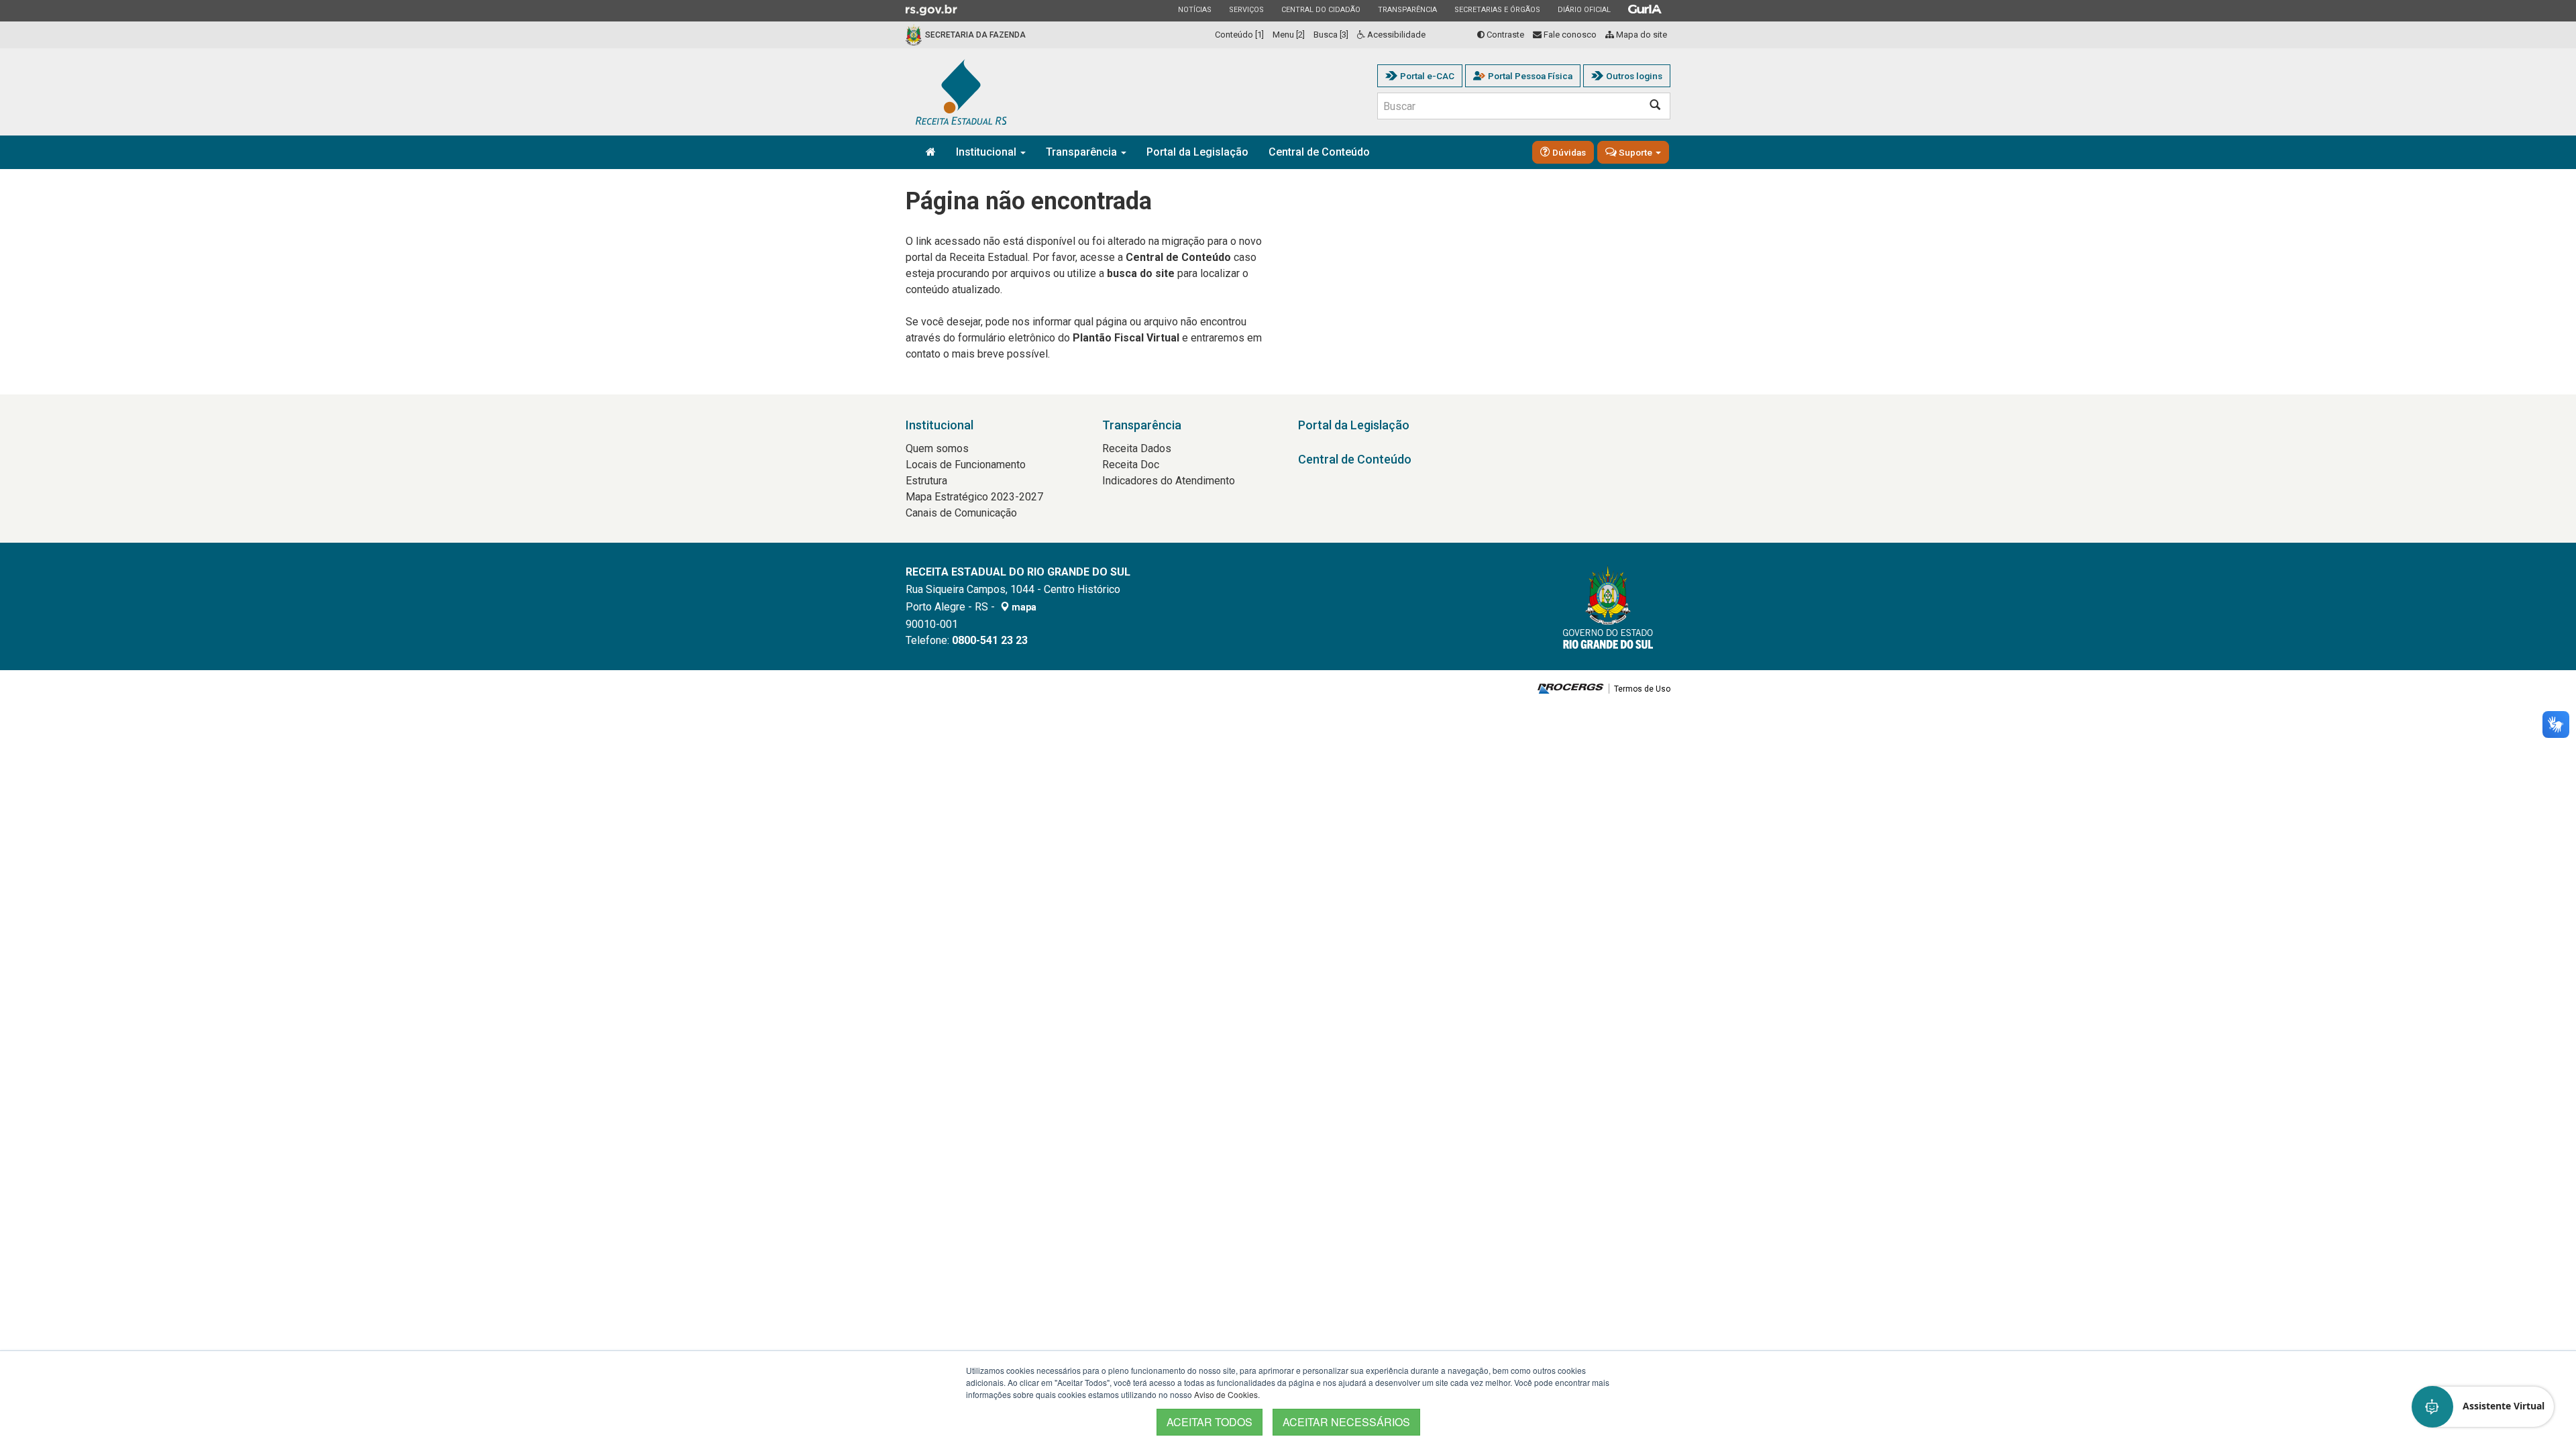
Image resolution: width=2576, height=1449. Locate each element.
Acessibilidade (1395, 35)
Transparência (1407, 9)
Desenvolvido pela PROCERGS (1571, 689)
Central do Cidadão (1321, 9)
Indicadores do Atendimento (1169, 481)
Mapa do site (1641, 35)
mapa (1023, 607)
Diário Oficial (1584, 9)
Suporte (1635, 152)
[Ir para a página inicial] (961, 92)
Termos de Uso (1642, 689)
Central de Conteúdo (1319, 152)
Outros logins (1634, 76)
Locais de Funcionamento (966, 465)
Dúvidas (1568, 152)
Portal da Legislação (1197, 152)
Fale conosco (1569, 35)
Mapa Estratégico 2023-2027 (974, 497)
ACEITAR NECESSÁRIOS (1346, 1422)
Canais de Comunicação (961, 513)
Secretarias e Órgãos (1497, 9)
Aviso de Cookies (1226, 1394)
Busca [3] (1331, 35)
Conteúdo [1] (1239, 35)
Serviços (1246, 9)
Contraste (1504, 35)
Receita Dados (1137, 448)
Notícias (1194, 9)
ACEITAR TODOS (1210, 1422)
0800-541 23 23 (990, 640)
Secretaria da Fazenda (975, 35)
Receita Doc (1131, 465)
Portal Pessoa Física (1530, 76)
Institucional (987, 152)
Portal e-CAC (1427, 76)
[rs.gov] (931, 9)
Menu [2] (1289, 35)
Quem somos (937, 448)
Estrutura (926, 481)
